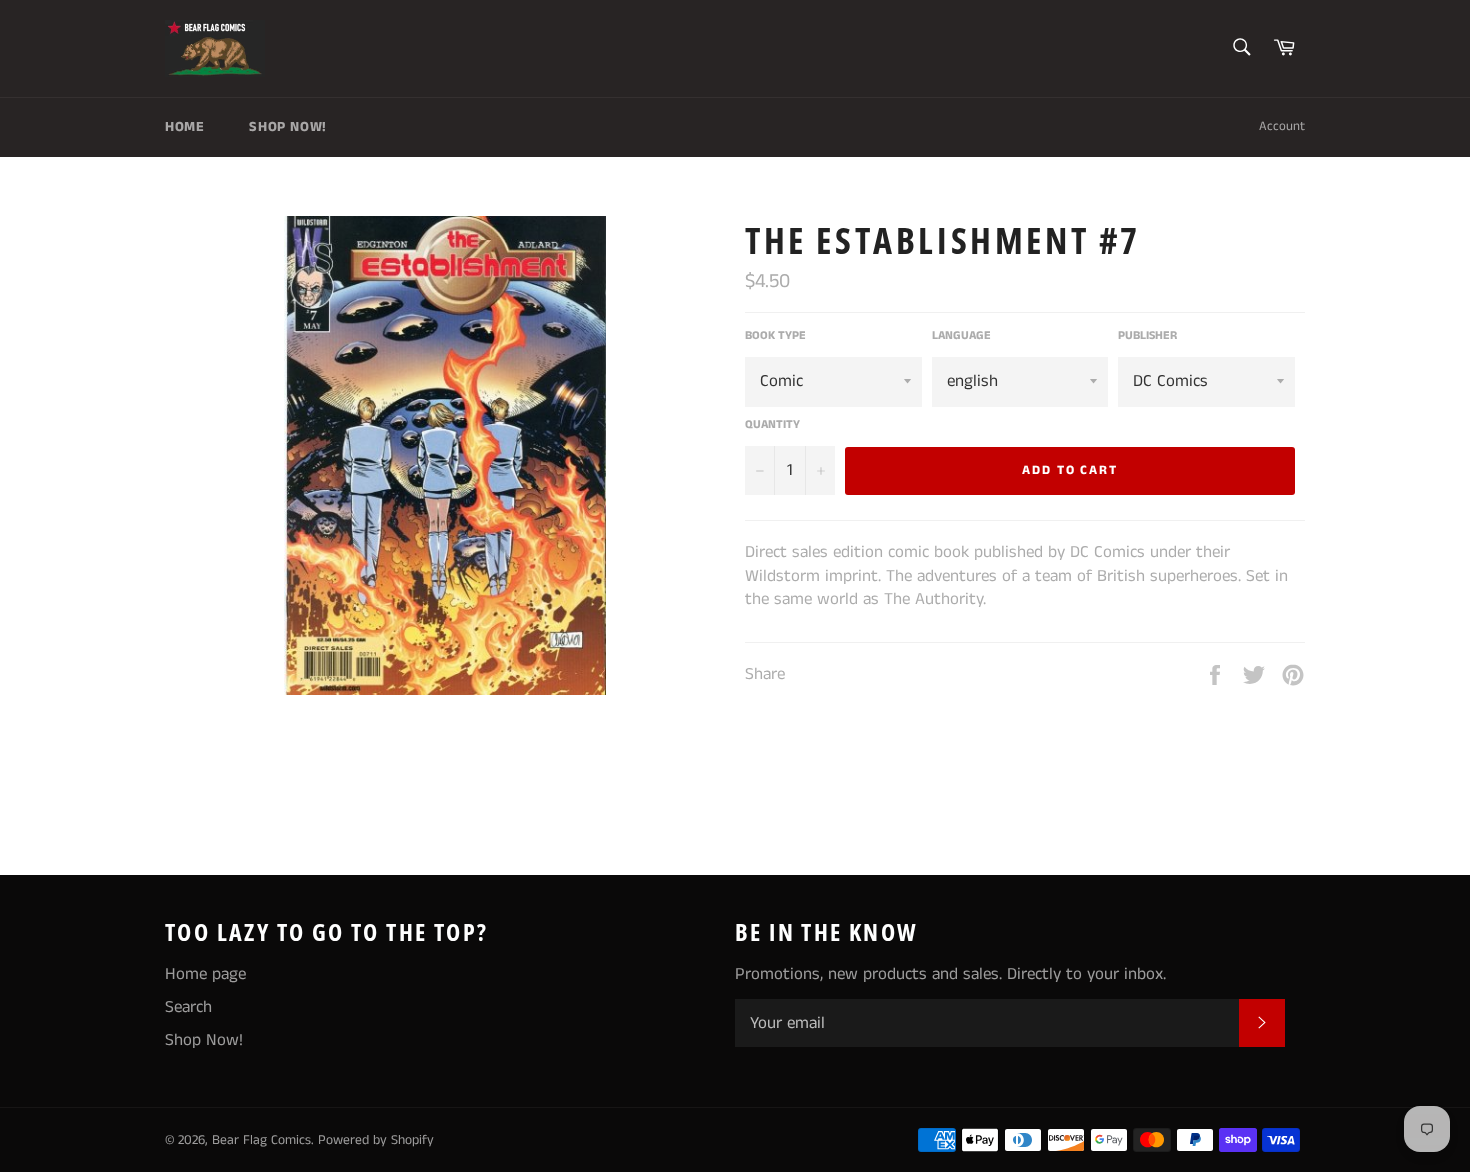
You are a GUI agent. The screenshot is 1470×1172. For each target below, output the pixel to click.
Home (184, 127)
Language (961, 336)
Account (1282, 126)
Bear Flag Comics (261, 1140)
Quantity (772, 425)
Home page (205, 974)
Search (188, 1007)
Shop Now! (287, 127)
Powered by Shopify (376, 1140)
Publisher (1147, 336)
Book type (775, 336)
